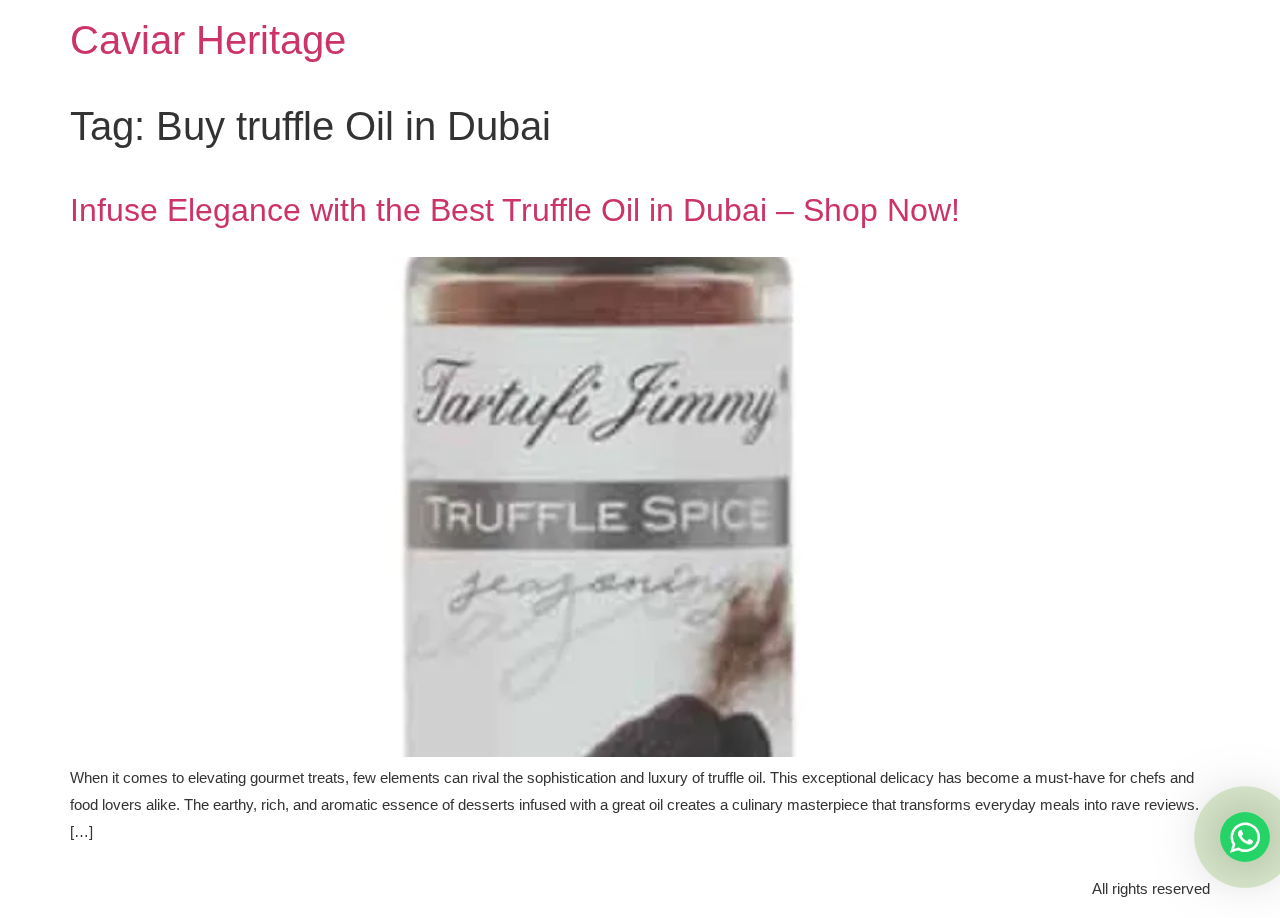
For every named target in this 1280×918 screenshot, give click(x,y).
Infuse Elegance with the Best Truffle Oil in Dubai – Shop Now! (515, 210)
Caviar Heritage (208, 40)
